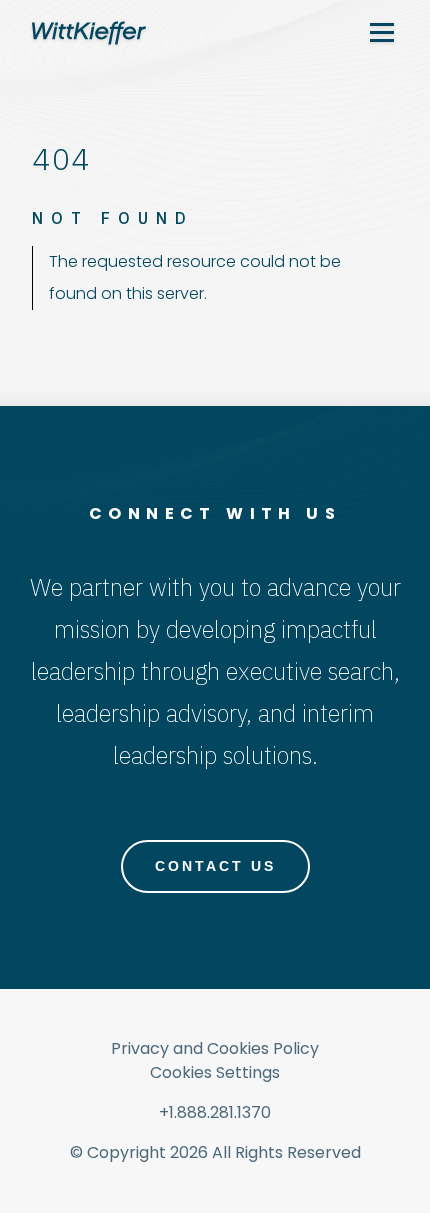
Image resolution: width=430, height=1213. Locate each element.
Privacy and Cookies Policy (215, 1048)
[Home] (89, 32)
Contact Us (215, 866)
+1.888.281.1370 (215, 1112)
